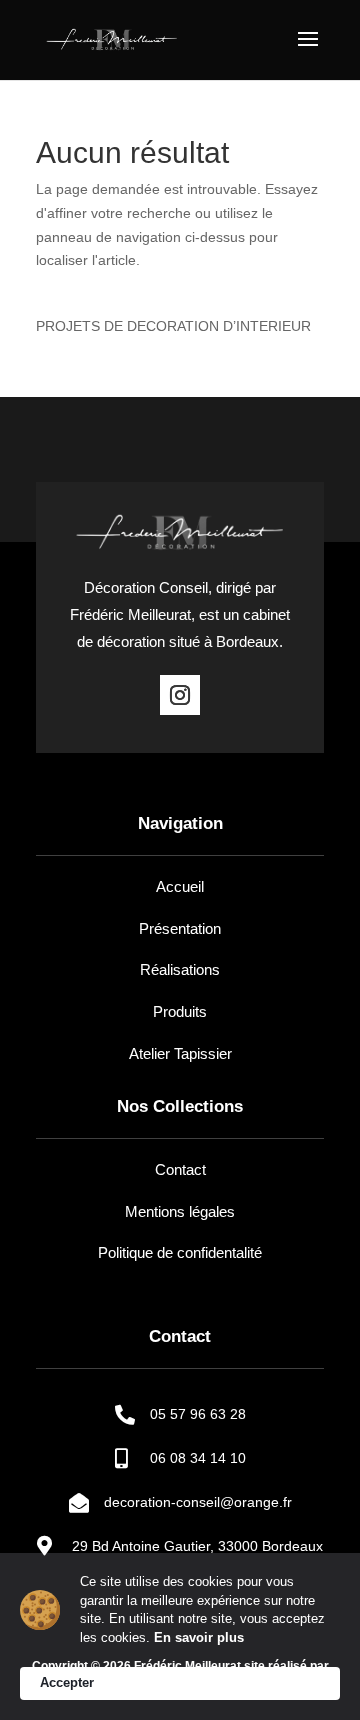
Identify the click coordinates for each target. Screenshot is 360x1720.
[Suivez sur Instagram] (180, 695)
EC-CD (180, 1682)
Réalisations (180, 969)
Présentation (180, 928)
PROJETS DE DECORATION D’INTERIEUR (173, 326)
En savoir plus (199, 1637)
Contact (180, 1169)
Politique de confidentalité (180, 1252)
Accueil (180, 886)
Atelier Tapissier (180, 1053)
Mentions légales (180, 1211)
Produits (180, 1011)
